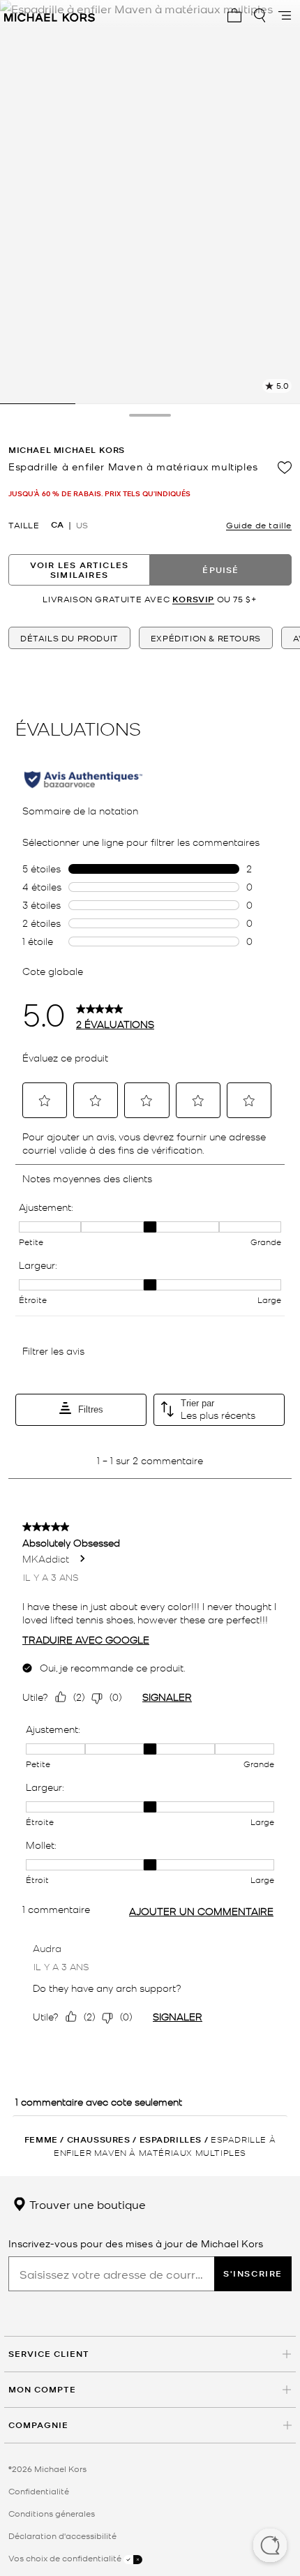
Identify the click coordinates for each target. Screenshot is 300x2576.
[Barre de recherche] (260, 15)
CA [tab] (57, 525)
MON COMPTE (42, 2389)
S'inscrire (253, 2273)
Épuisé (220, 570)
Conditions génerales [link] (52, 2513)
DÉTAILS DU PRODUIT (69, 638)
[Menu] (285, 15)
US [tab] (82, 525)
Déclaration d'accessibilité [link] (62, 2536)
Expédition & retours (206, 638)
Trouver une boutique (86, 2204)
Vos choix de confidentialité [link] (66, 2558)
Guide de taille (259, 525)
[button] (270, 2547)
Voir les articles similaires (79, 570)
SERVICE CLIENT (49, 2354)
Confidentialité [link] (39, 2491)
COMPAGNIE (38, 2425)
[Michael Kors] (50, 15)
